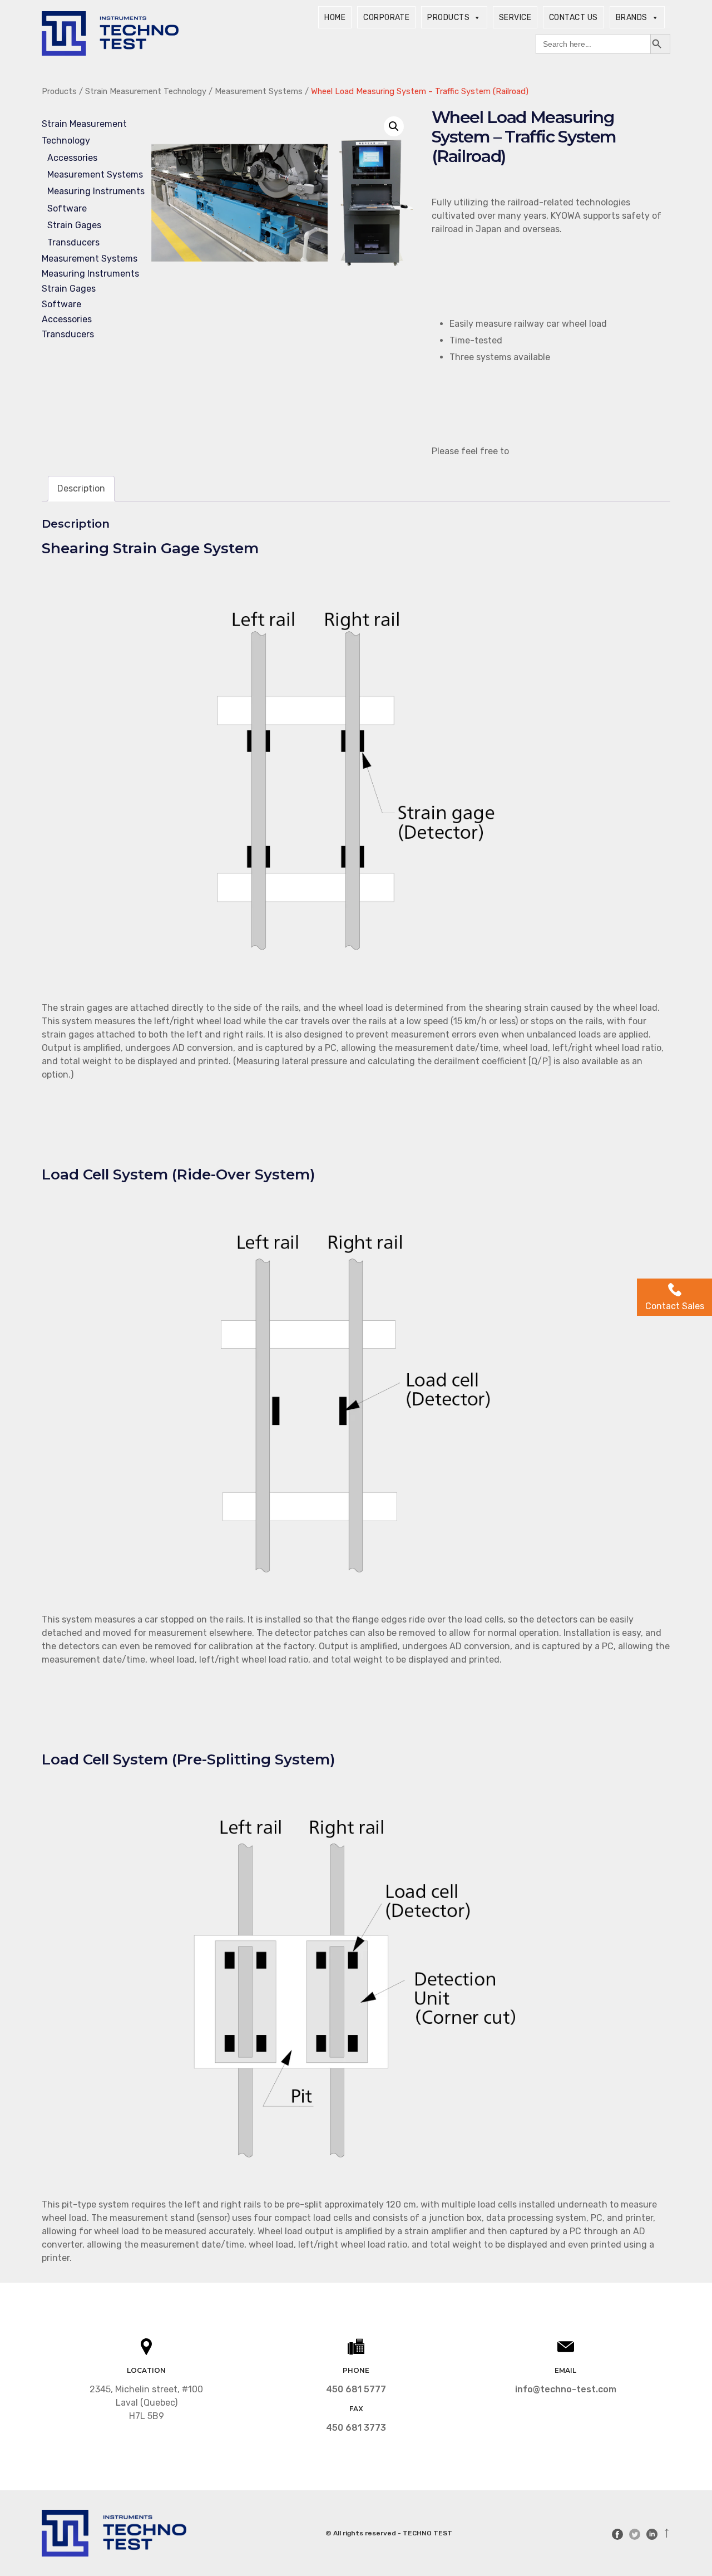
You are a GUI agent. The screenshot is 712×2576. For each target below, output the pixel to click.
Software (67, 208)
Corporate (386, 18)
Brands (632, 18)
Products (448, 18)
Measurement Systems (259, 91)
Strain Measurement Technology (146, 91)
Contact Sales (675, 1306)
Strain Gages (74, 225)
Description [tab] (81, 488)
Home (335, 18)
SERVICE (515, 18)
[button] (394, 126)
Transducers (73, 242)
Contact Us (573, 18)
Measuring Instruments (96, 191)
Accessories (72, 158)
